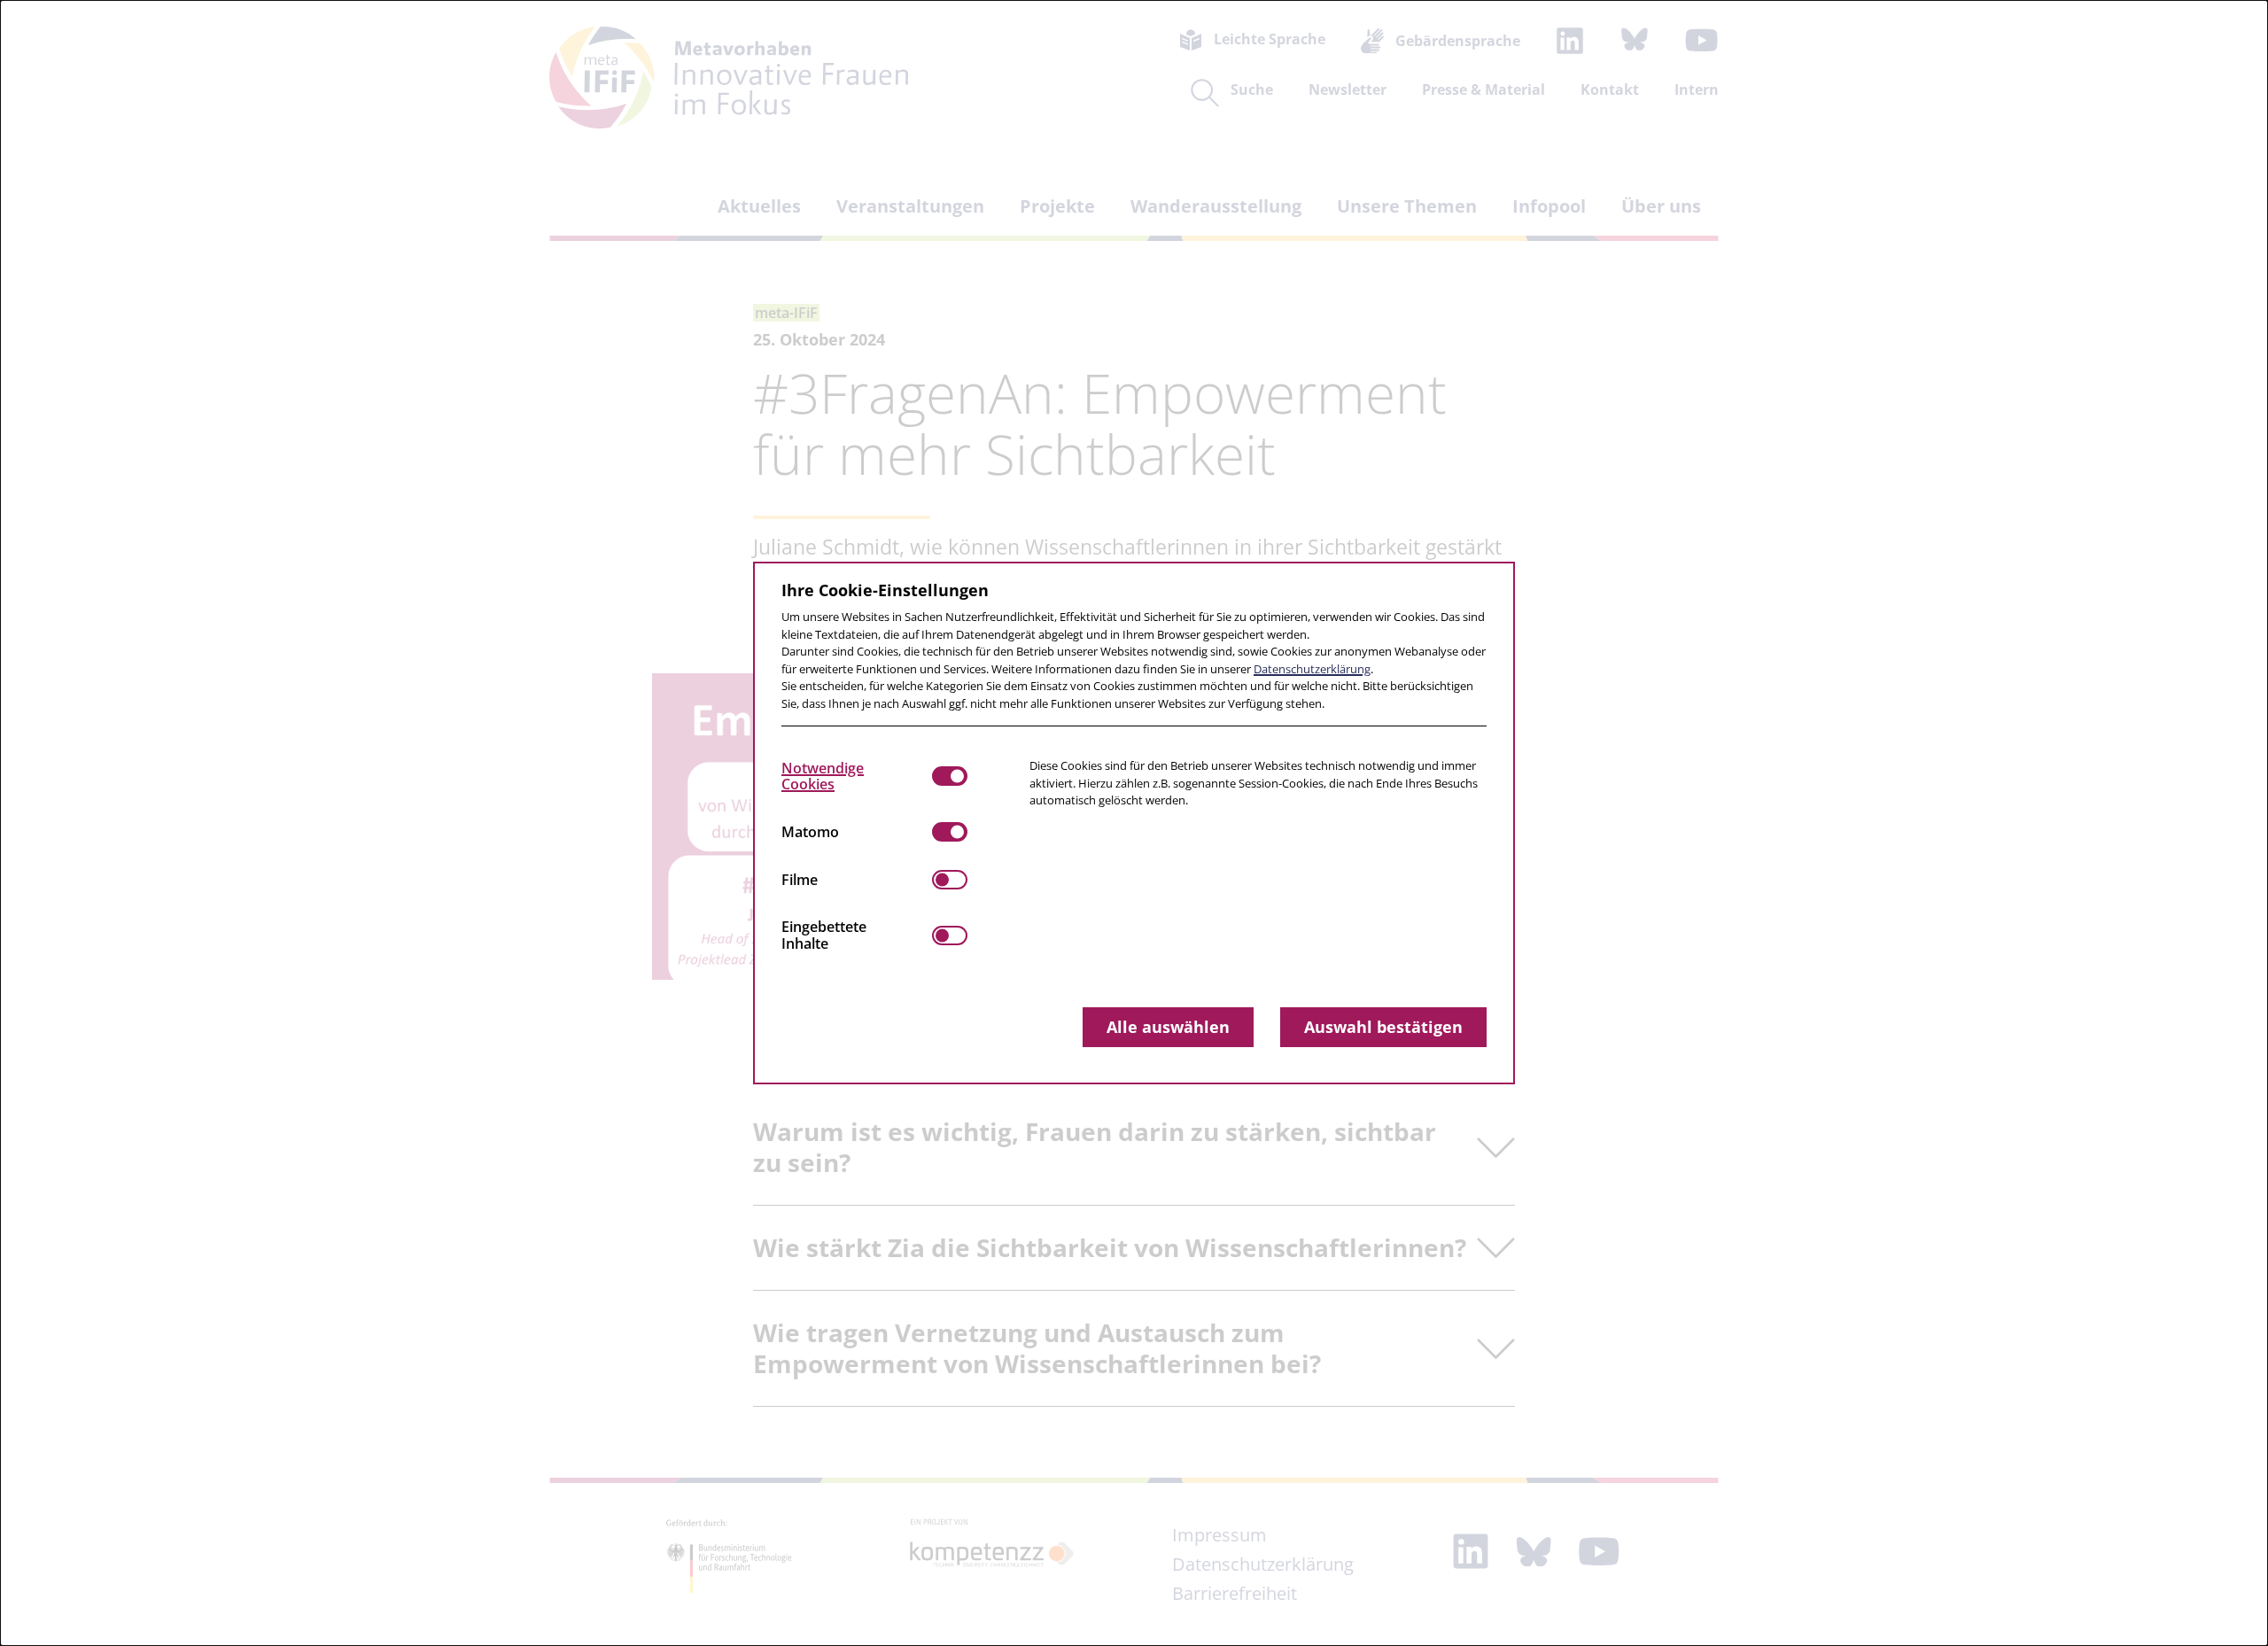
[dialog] (1134, 823)
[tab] (857, 776)
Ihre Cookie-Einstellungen (885, 590)
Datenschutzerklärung (1312, 669)
